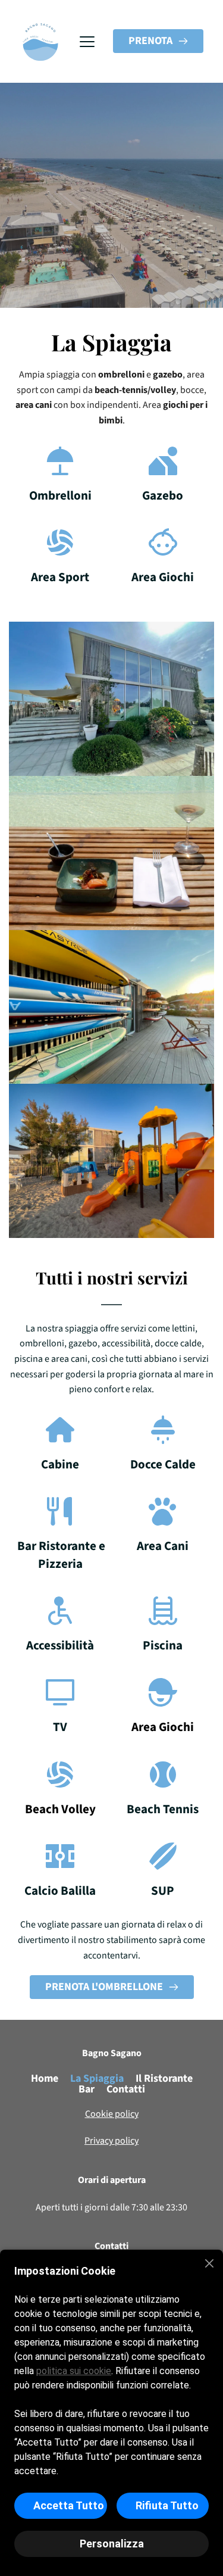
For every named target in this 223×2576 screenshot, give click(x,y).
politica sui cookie (74, 2371)
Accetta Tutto (69, 2505)
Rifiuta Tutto (167, 2505)
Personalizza (112, 2544)
